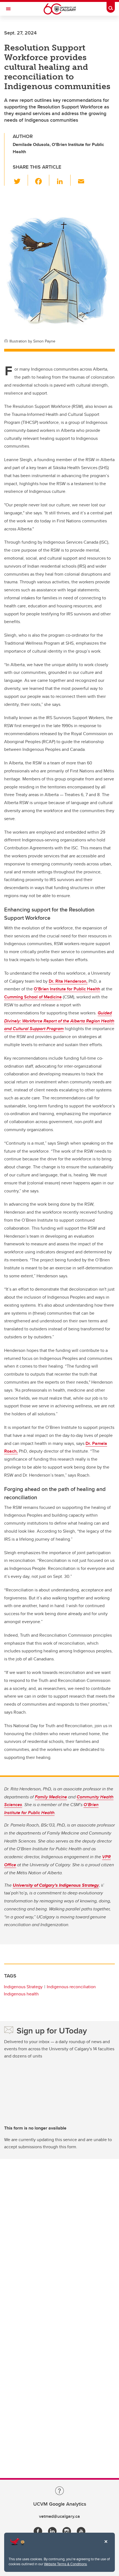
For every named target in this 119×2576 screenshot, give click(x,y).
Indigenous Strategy (23, 1987)
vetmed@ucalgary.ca (59, 2516)
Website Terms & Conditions (65, 2564)
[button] (20, 180)
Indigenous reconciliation (71, 1987)
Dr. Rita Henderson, (68, 981)
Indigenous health (21, 1994)
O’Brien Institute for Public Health (67, 989)
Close (106, 2545)
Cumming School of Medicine (33, 997)
